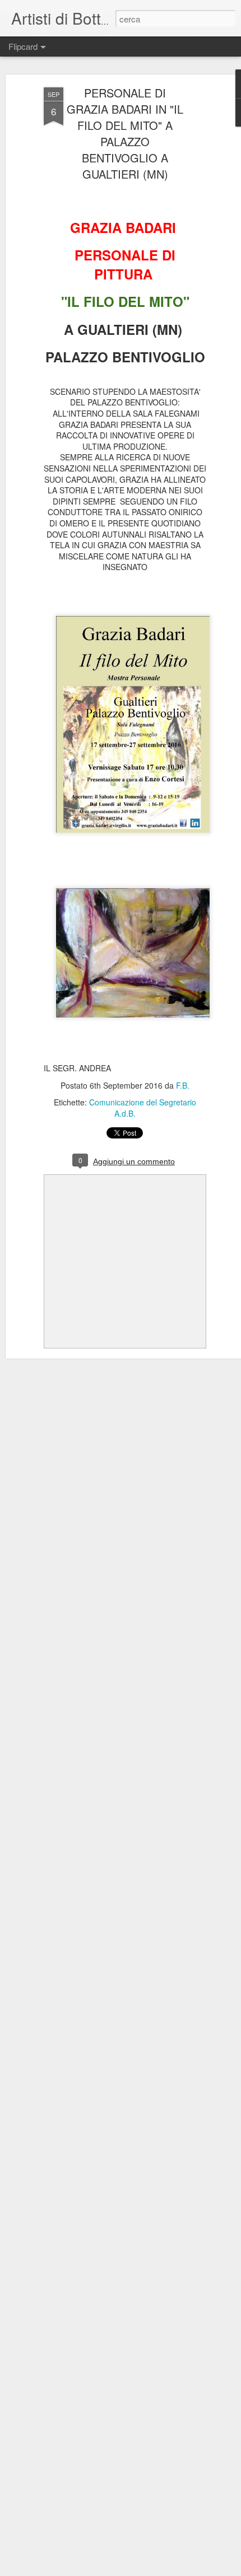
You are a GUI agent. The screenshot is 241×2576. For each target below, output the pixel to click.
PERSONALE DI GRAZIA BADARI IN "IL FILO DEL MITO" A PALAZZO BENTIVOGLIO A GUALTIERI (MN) (125, 133)
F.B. (183, 1085)
